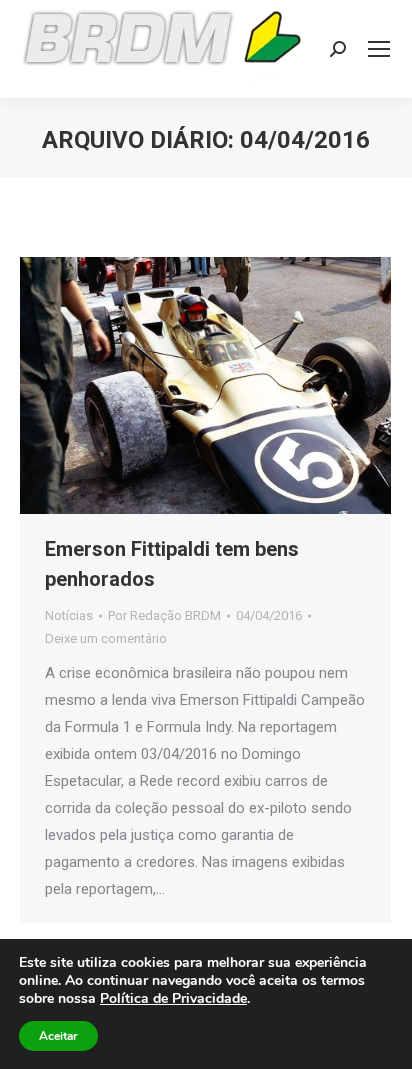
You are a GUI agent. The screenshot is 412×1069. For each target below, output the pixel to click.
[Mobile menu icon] (379, 49)
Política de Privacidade (173, 998)
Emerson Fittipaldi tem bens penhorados (172, 564)
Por (164, 615)
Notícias (69, 615)
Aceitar (58, 1036)
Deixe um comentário (106, 638)
